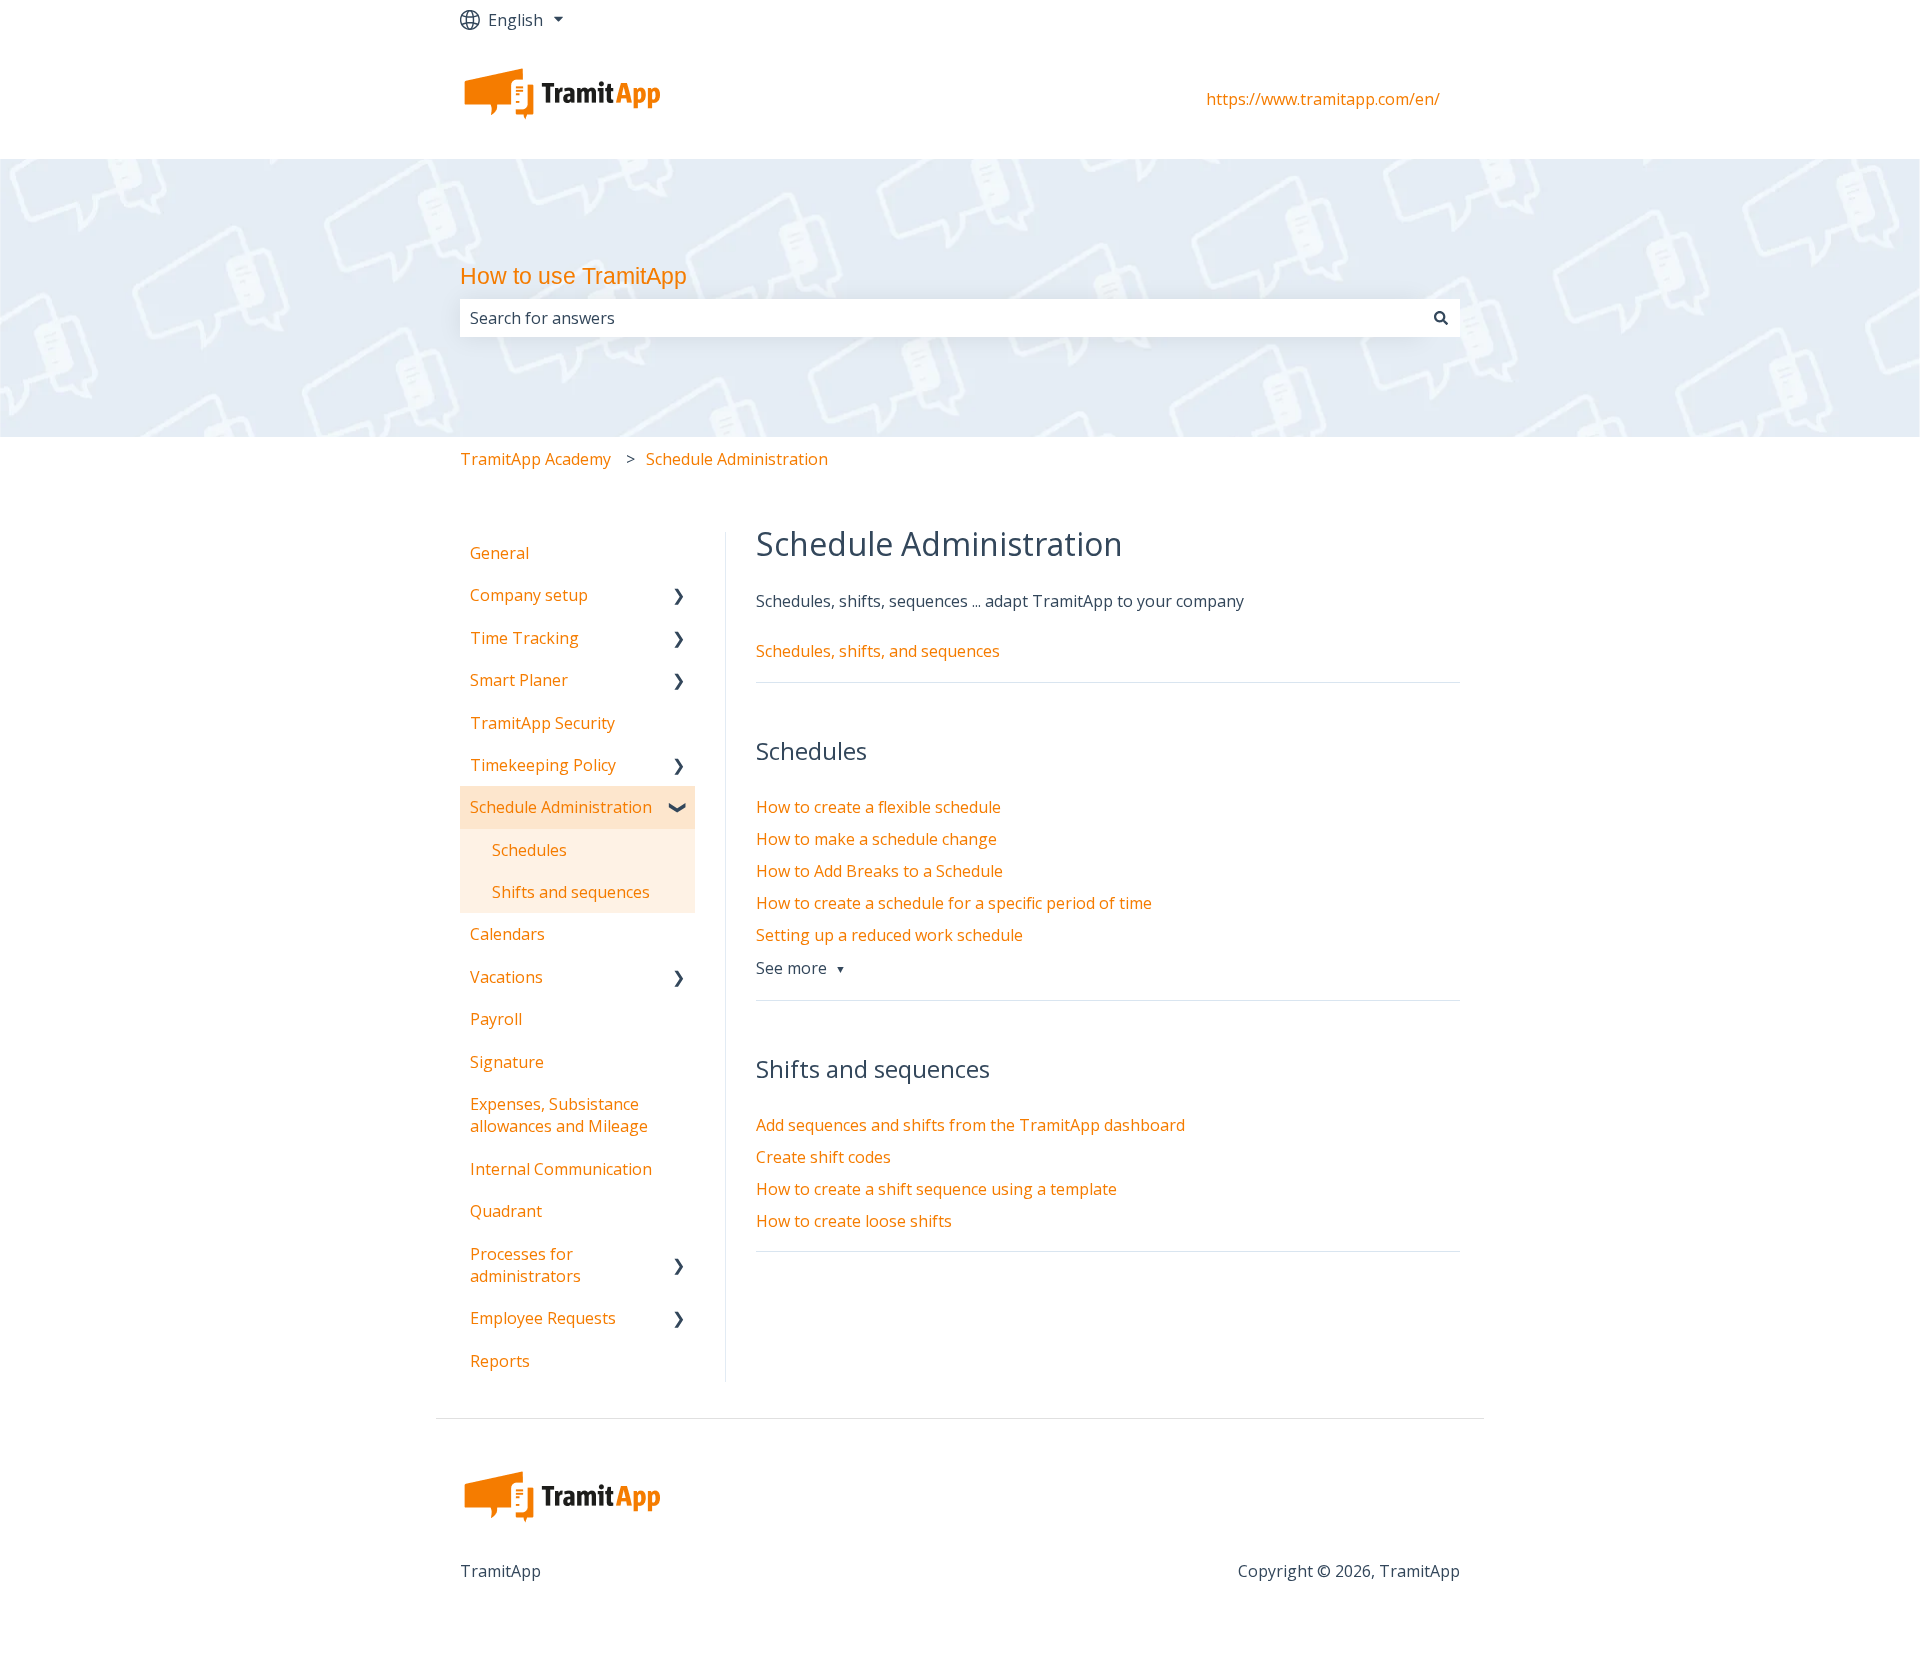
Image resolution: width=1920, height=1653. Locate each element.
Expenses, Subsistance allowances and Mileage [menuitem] (559, 1115)
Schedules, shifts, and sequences (878, 651)
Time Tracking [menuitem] (524, 638)
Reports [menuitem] (500, 1361)
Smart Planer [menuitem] (519, 680)
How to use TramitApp (573, 276)
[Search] (1441, 318)
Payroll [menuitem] (496, 1019)
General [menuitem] (499, 553)
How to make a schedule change (876, 839)
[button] (679, 596)
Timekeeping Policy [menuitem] (543, 765)
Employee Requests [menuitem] (543, 1318)
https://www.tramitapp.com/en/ (1323, 99)
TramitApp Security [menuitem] (542, 723)
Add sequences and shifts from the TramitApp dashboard (970, 1125)
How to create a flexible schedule (878, 807)
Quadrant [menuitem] (506, 1211)
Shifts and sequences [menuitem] (571, 892)
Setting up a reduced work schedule (889, 935)
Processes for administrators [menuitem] (525, 1265)
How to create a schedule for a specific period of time (954, 903)
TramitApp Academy (535, 459)
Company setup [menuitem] (529, 595)
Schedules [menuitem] (529, 850)
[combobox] (941, 318)
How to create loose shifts (854, 1221)
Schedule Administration (737, 459)
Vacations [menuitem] (506, 977)
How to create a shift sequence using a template (936, 1189)
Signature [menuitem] (507, 1062)
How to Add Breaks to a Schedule (879, 871)
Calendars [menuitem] (507, 934)
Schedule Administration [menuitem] (561, 807)
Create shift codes (823, 1157)
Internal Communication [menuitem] (561, 1169)
